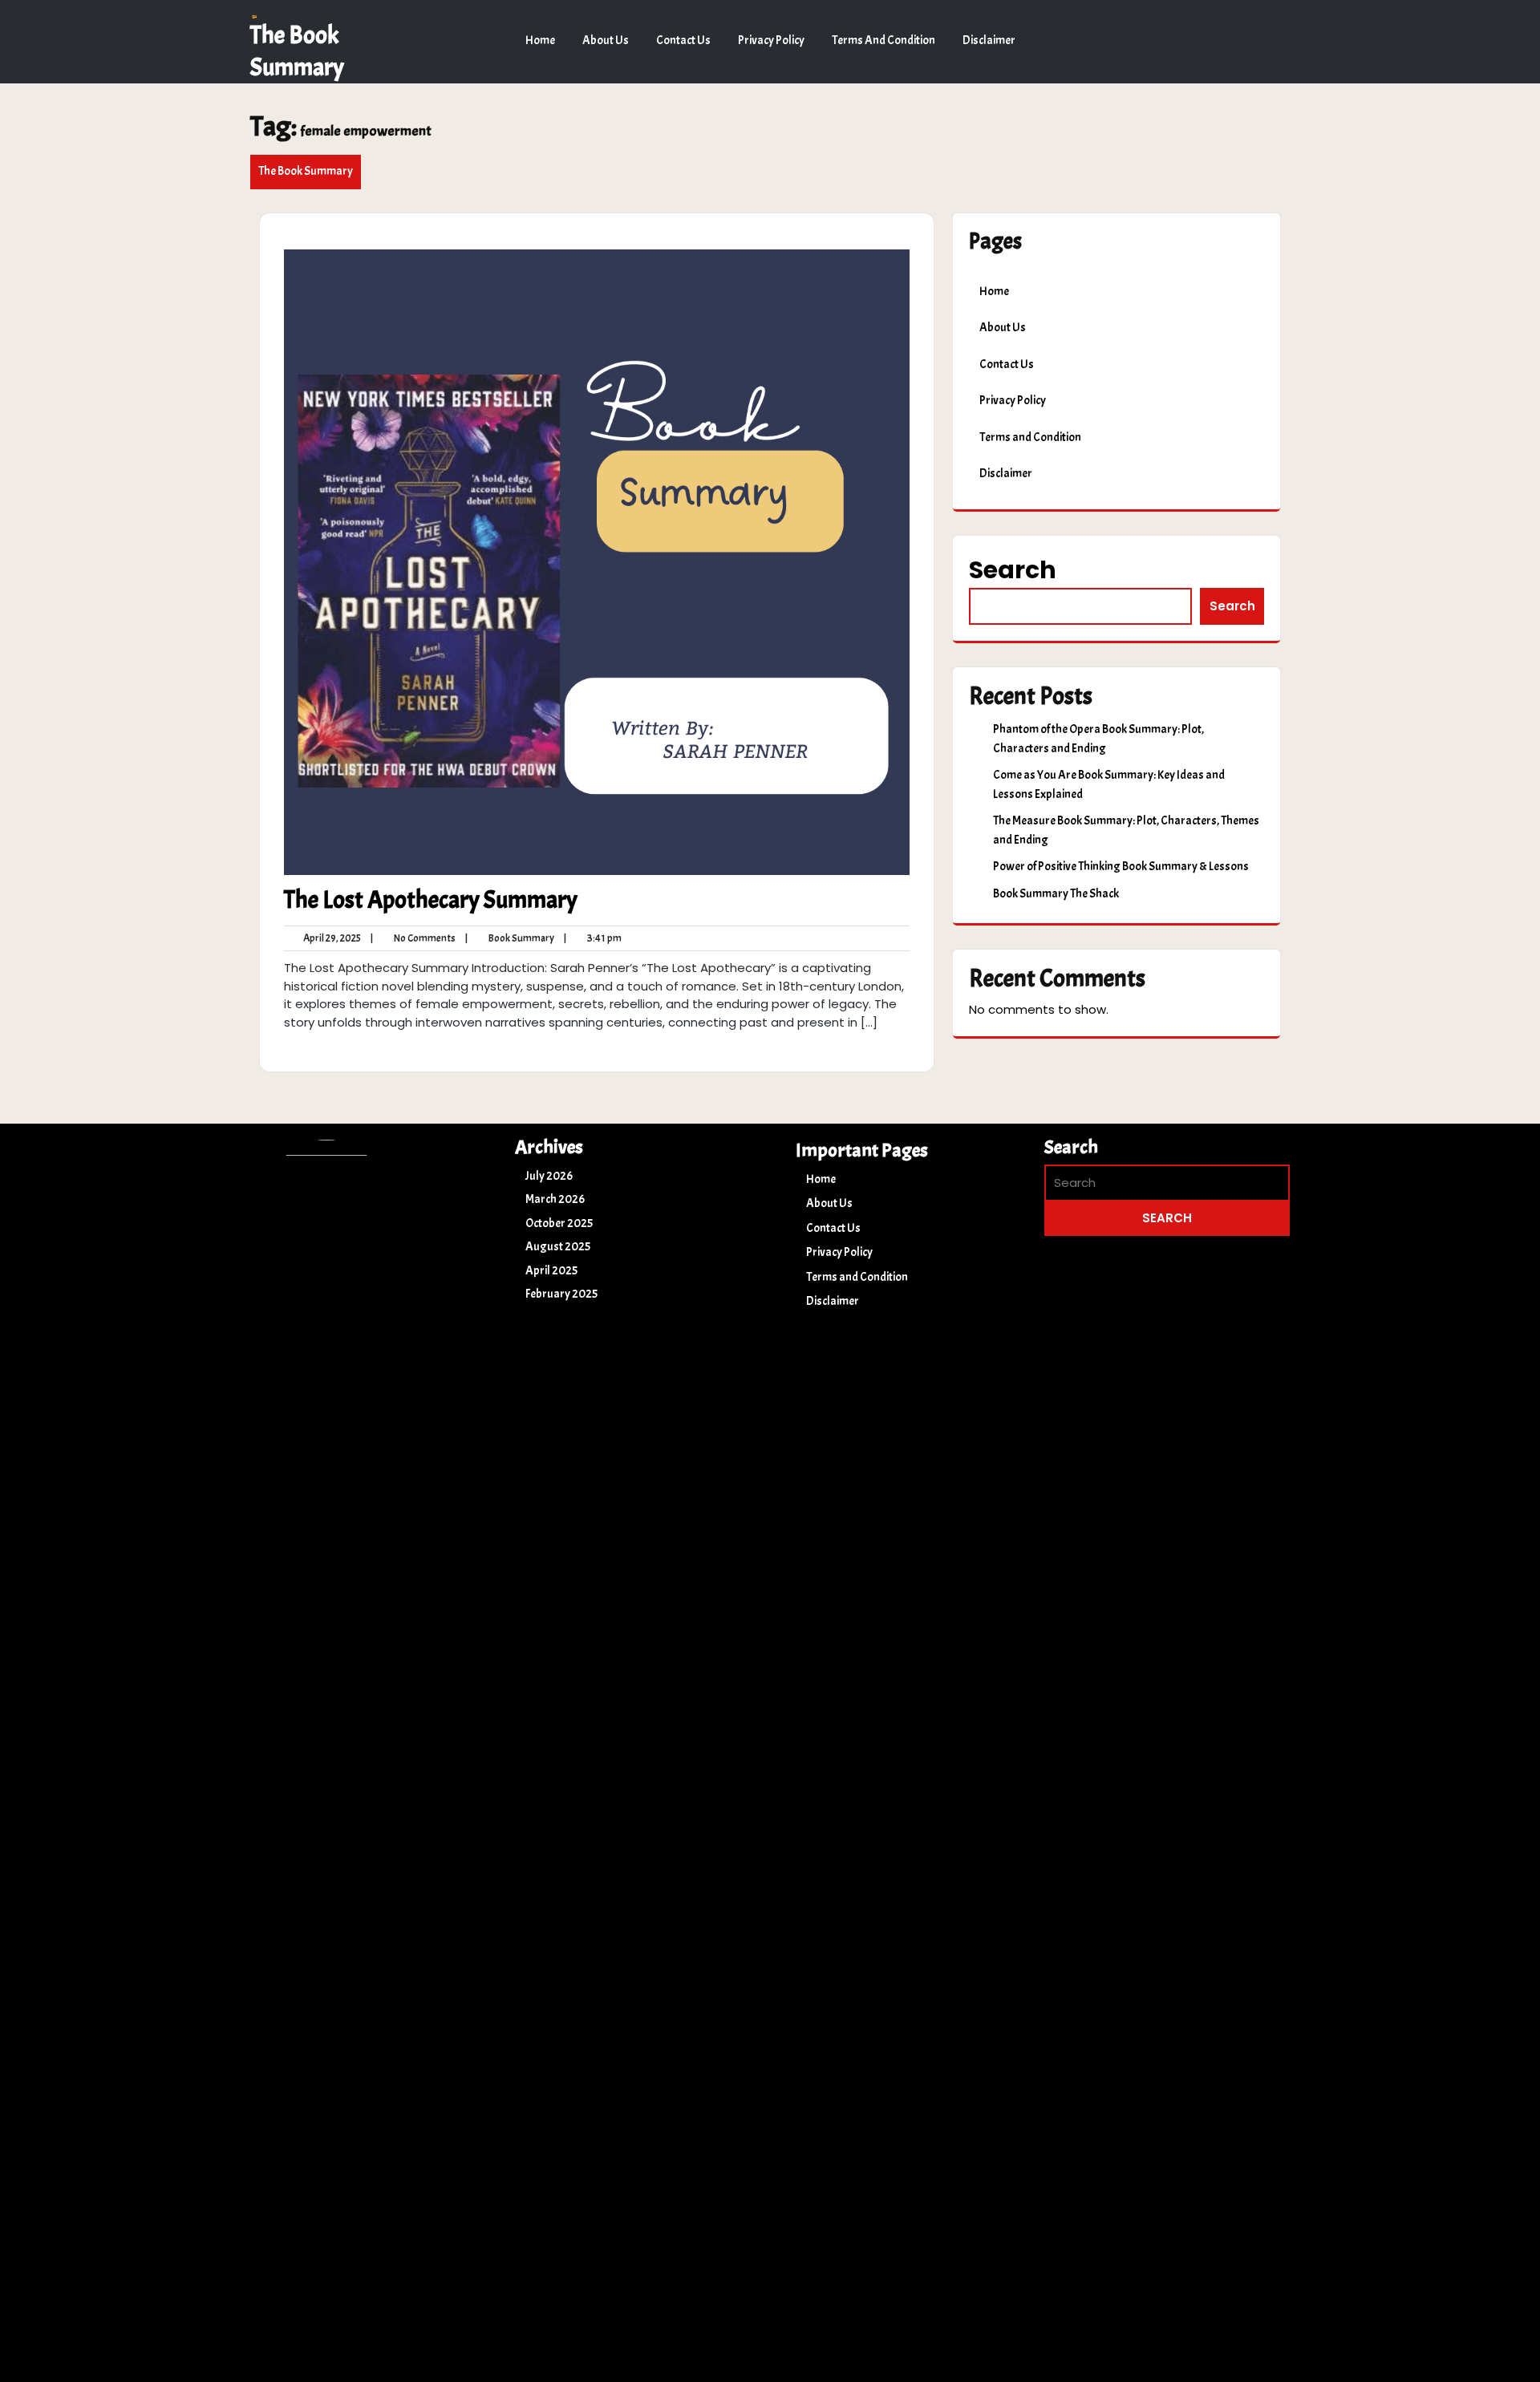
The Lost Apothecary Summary (431, 900)
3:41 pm (593, 939)
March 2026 (555, 1199)
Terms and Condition (883, 41)
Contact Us (683, 41)
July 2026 (549, 1176)
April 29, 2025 (330, 939)
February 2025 (561, 1294)
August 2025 (558, 1247)
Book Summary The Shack (1056, 894)
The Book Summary (306, 171)
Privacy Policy (771, 41)
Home (540, 41)
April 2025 (551, 1271)
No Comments (413, 939)
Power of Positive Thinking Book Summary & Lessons (1121, 867)
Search (1013, 570)
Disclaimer (989, 41)
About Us (606, 41)
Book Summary (510, 939)
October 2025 (559, 1223)
